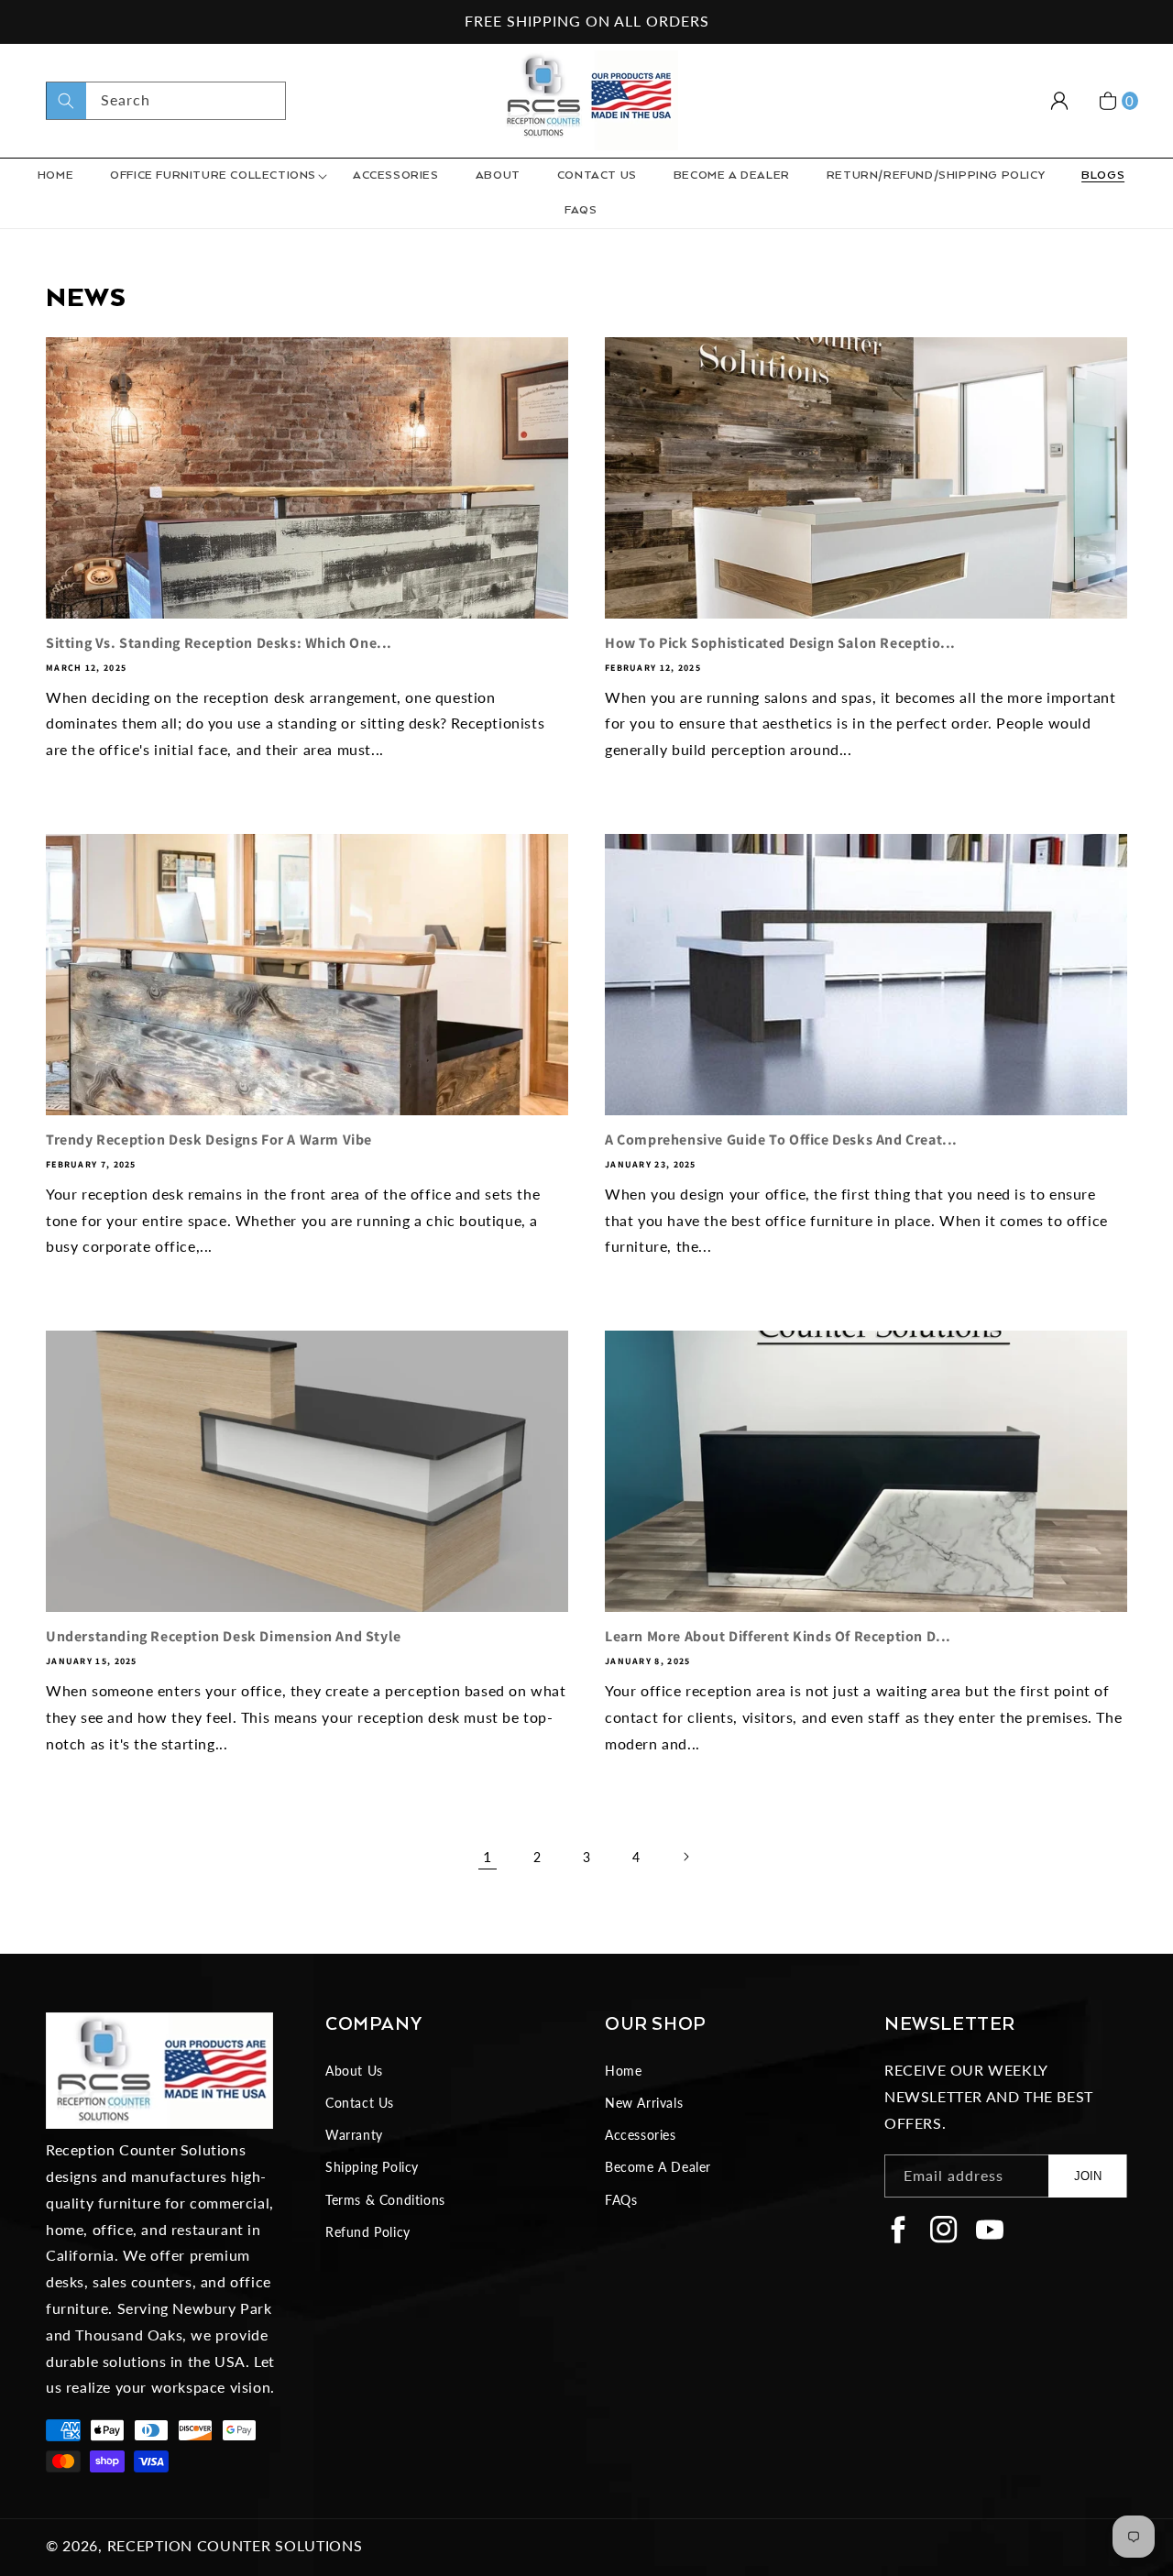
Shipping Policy (372, 2167)
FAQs (621, 2200)
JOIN (1088, 2176)
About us (354, 2071)
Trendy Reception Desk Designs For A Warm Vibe (209, 1140)
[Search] (66, 101)
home (623, 2071)
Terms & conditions (385, 2200)
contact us (360, 2103)
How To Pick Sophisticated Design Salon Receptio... (780, 643)
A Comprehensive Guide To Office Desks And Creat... (781, 1140)
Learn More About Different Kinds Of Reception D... (778, 1637)
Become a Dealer (658, 2167)
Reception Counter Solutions (235, 2545)
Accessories (641, 2135)
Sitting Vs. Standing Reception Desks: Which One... (219, 643)
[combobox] (166, 101)
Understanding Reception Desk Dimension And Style (224, 1637)
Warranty (354, 2135)
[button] (213, 176)
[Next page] (685, 1857)
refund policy (368, 2232)
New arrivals (644, 2103)
